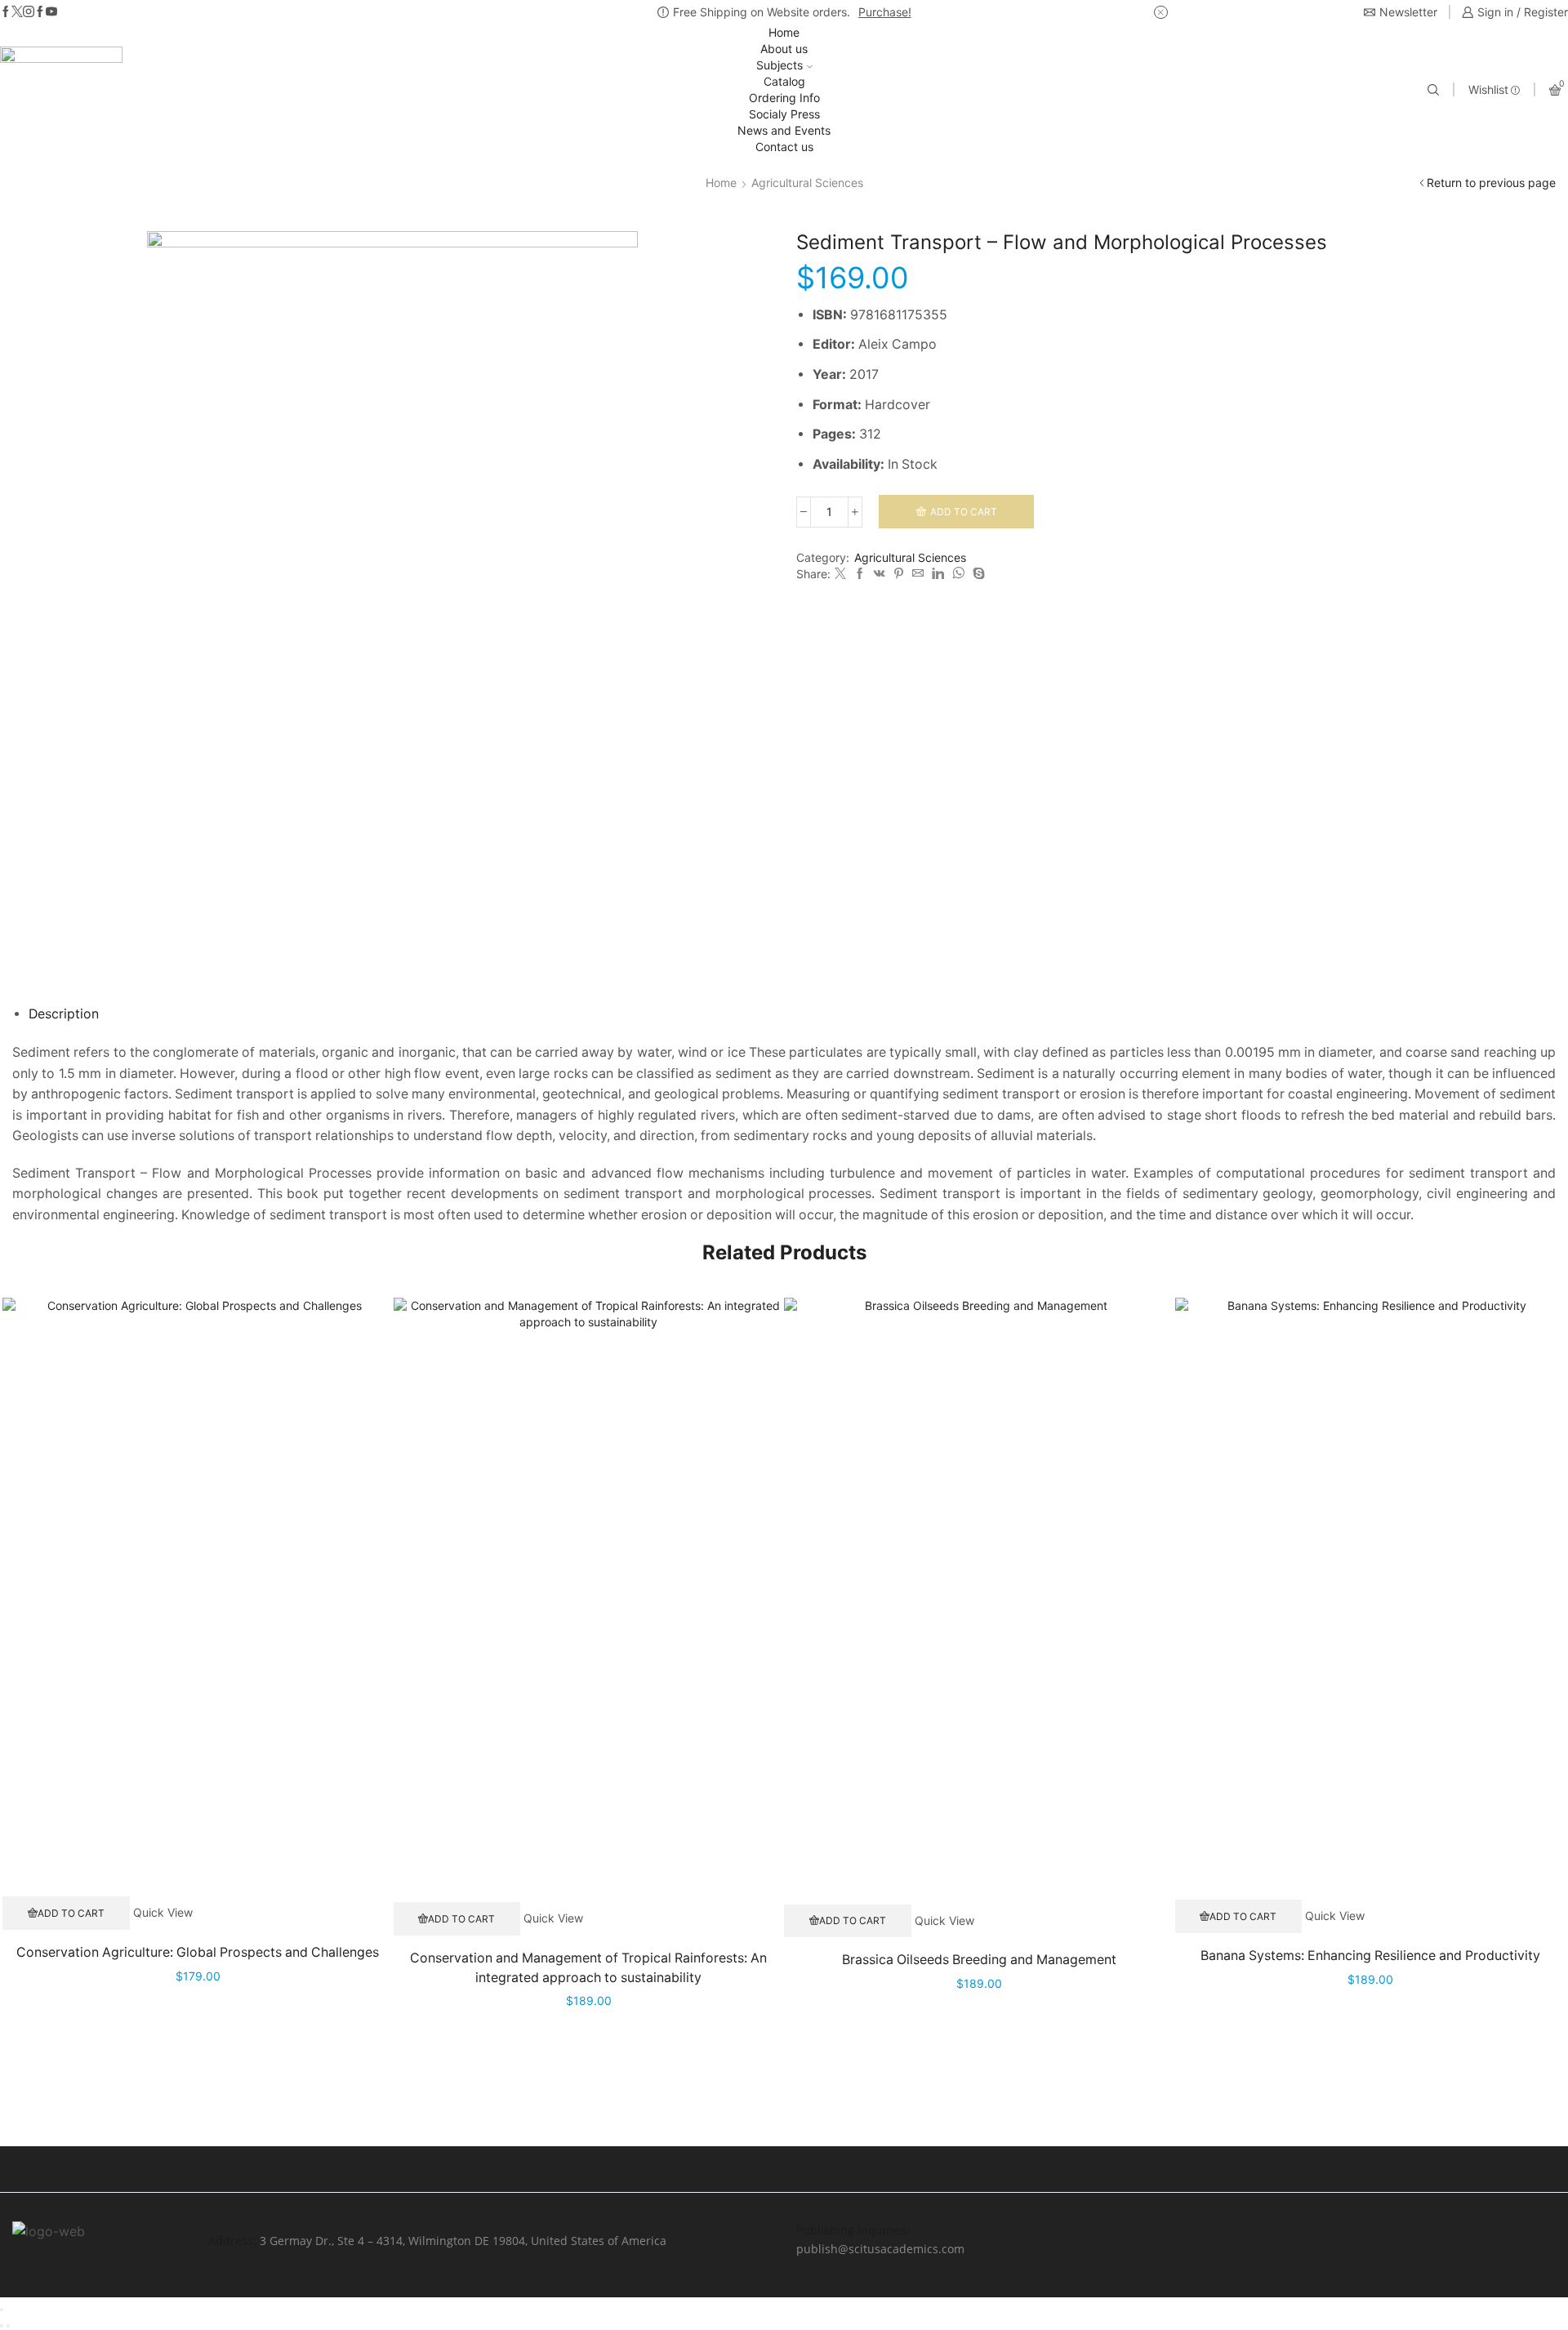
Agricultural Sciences (807, 183)
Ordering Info (784, 98)
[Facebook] (6, 12)
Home (784, 32)
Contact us (784, 147)
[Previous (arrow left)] (2, 2326)
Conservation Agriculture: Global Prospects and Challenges (198, 1952)
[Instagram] (29, 12)
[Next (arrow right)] (8, 2326)
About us (784, 49)
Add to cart (964, 512)
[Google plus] (40, 12)
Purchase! (885, 12)
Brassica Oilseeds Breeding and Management (979, 1960)
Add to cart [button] (71, 1913)
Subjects (780, 65)
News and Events (784, 130)
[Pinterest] (899, 574)
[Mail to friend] (918, 574)
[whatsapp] (958, 574)
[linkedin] (938, 574)
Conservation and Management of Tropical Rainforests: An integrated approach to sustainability (588, 1968)
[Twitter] (17, 12)
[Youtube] (51, 12)
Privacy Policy (1094, 2230)
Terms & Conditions (1373, 2230)
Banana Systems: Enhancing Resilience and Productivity (1370, 1956)
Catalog (784, 81)
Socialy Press (784, 114)
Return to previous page (1491, 183)
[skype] (977, 574)
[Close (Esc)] (2, 2310)
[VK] (880, 574)
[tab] (64, 1014)
